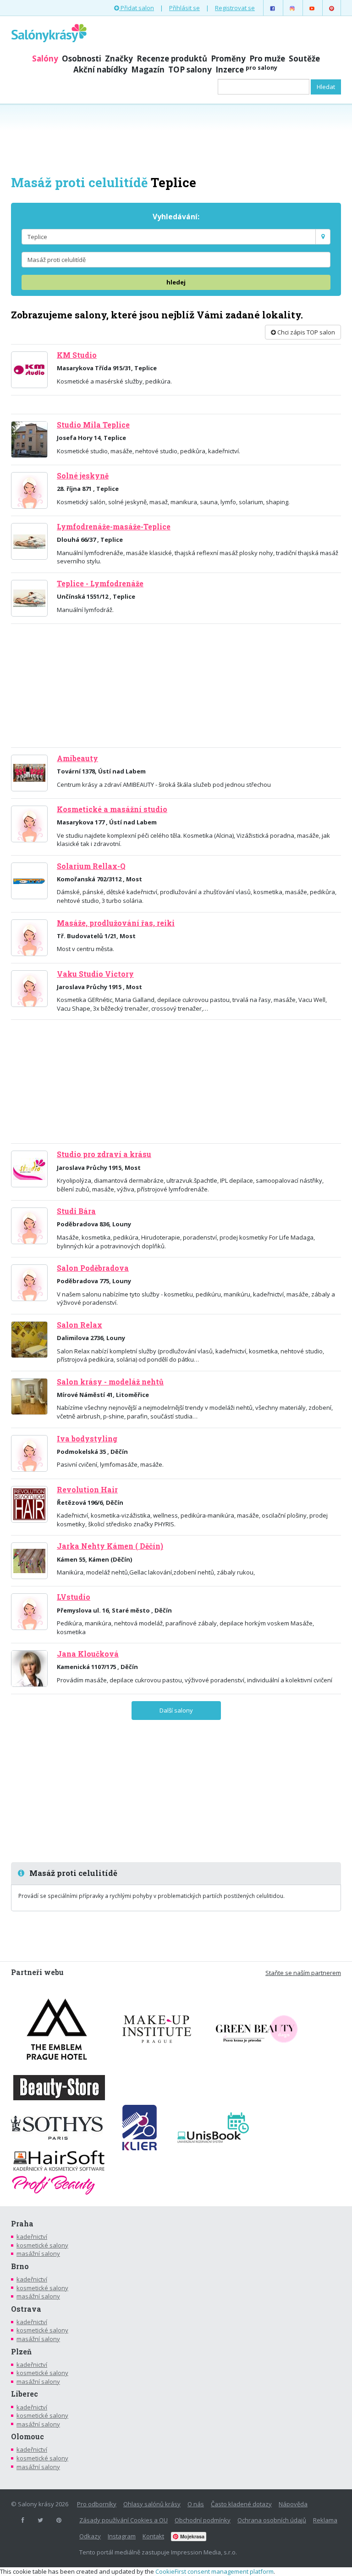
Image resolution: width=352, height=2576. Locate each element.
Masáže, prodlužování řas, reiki (116, 923)
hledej (176, 282)
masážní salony (38, 2253)
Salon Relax (80, 1325)
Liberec (25, 2394)
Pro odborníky (97, 2504)
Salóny (45, 58)
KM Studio (77, 355)
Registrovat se (235, 8)
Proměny (228, 58)
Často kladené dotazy (241, 2504)
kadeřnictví (32, 2237)
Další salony (176, 1710)
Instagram (122, 2536)
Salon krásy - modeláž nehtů (110, 1382)
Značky (119, 58)
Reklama (325, 2520)
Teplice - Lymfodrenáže (100, 584)
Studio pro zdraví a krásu (104, 1154)
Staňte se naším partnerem (303, 1973)
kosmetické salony (42, 2245)
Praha (22, 2224)
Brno (20, 2266)
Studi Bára (76, 1211)
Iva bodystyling (87, 1439)
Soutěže (304, 58)
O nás (196, 2504)
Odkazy (90, 2536)
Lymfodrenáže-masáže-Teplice (114, 527)
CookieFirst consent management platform (214, 2571)
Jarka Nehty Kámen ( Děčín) (110, 1546)
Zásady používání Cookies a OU (124, 2520)
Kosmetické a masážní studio (112, 809)
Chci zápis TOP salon (305, 332)
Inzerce (246, 70)
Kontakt (153, 2536)
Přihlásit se (184, 8)
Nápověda (293, 2504)
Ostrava (26, 2309)
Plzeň (21, 2352)
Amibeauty (77, 758)
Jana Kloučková (88, 1654)
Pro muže (267, 58)
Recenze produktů (172, 58)
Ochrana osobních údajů (272, 2520)
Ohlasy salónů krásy (152, 2504)
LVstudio (74, 1597)
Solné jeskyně (83, 476)
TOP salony (190, 70)
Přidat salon (137, 8)
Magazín (148, 70)
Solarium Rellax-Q (91, 866)
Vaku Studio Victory (95, 974)
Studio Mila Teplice (93, 425)
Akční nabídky (100, 70)
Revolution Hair (87, 1490)
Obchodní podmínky (203, 2520)
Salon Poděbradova (93, 1268)
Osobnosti (82, 58)
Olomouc (27, 2437)
